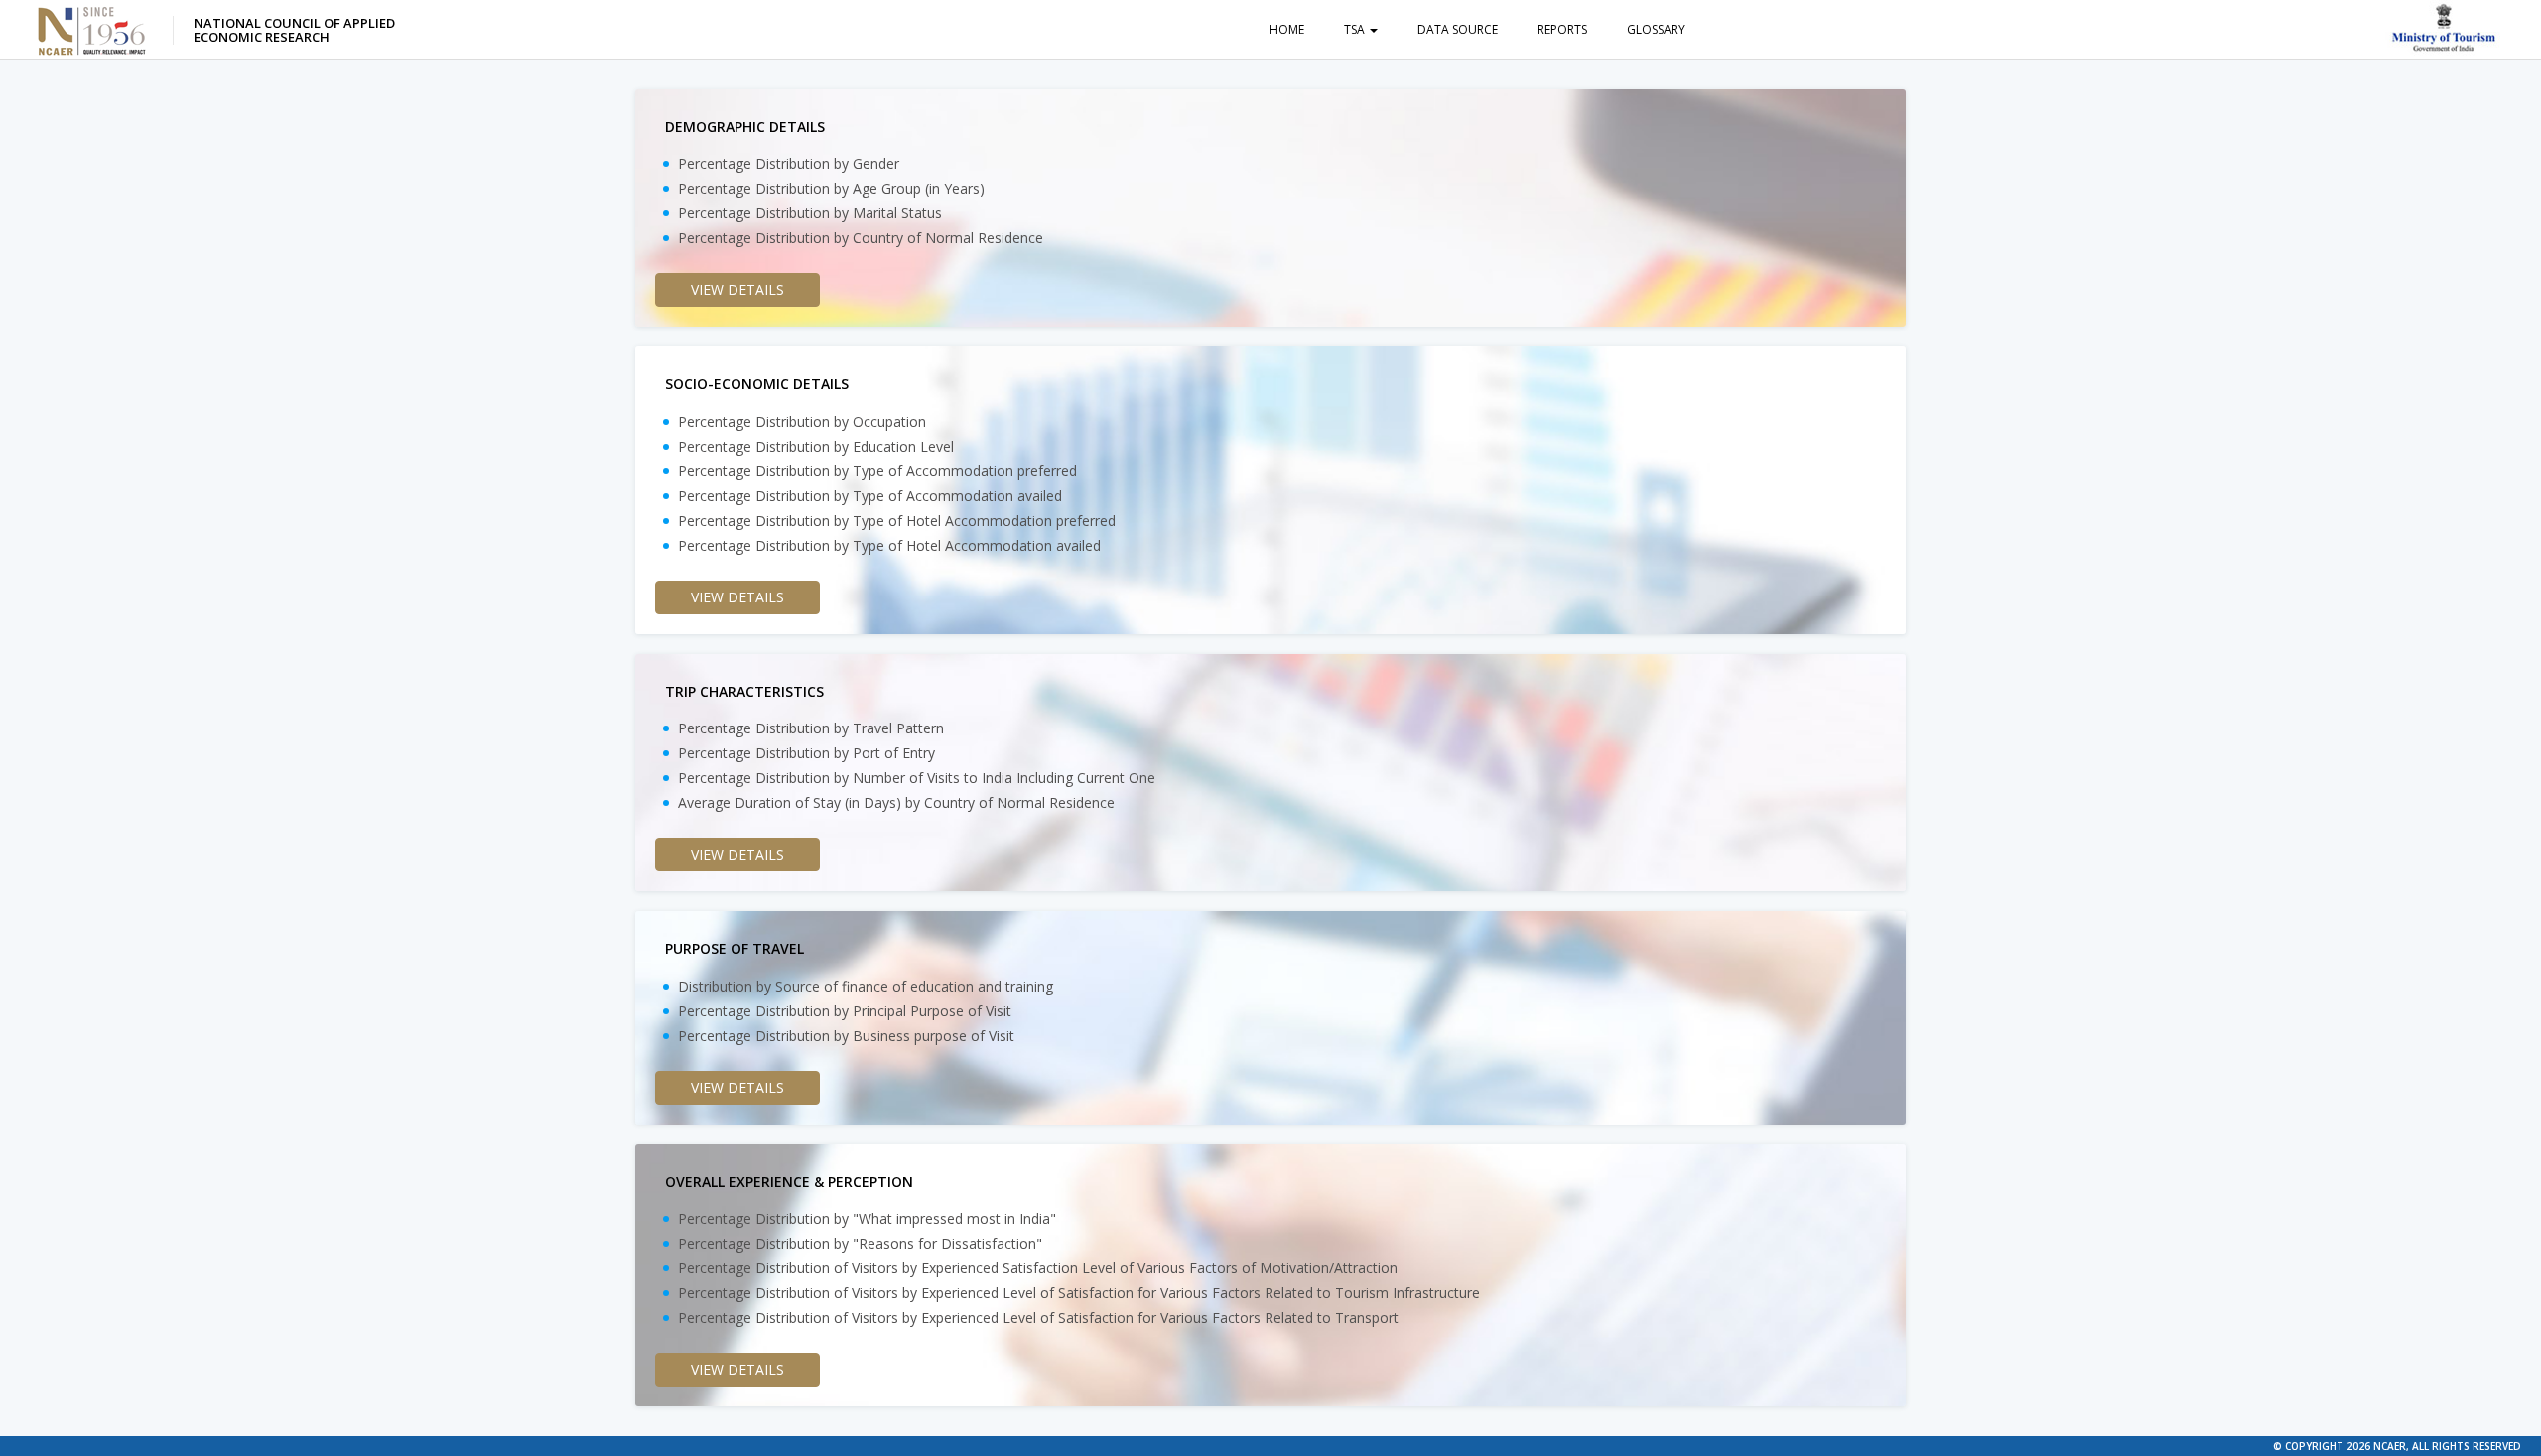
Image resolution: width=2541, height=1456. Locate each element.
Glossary (1656, 29)
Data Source (1458, 29)
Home (1287, 29)
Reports (1562, 29)
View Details (737, 289)
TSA (1356, 29)
